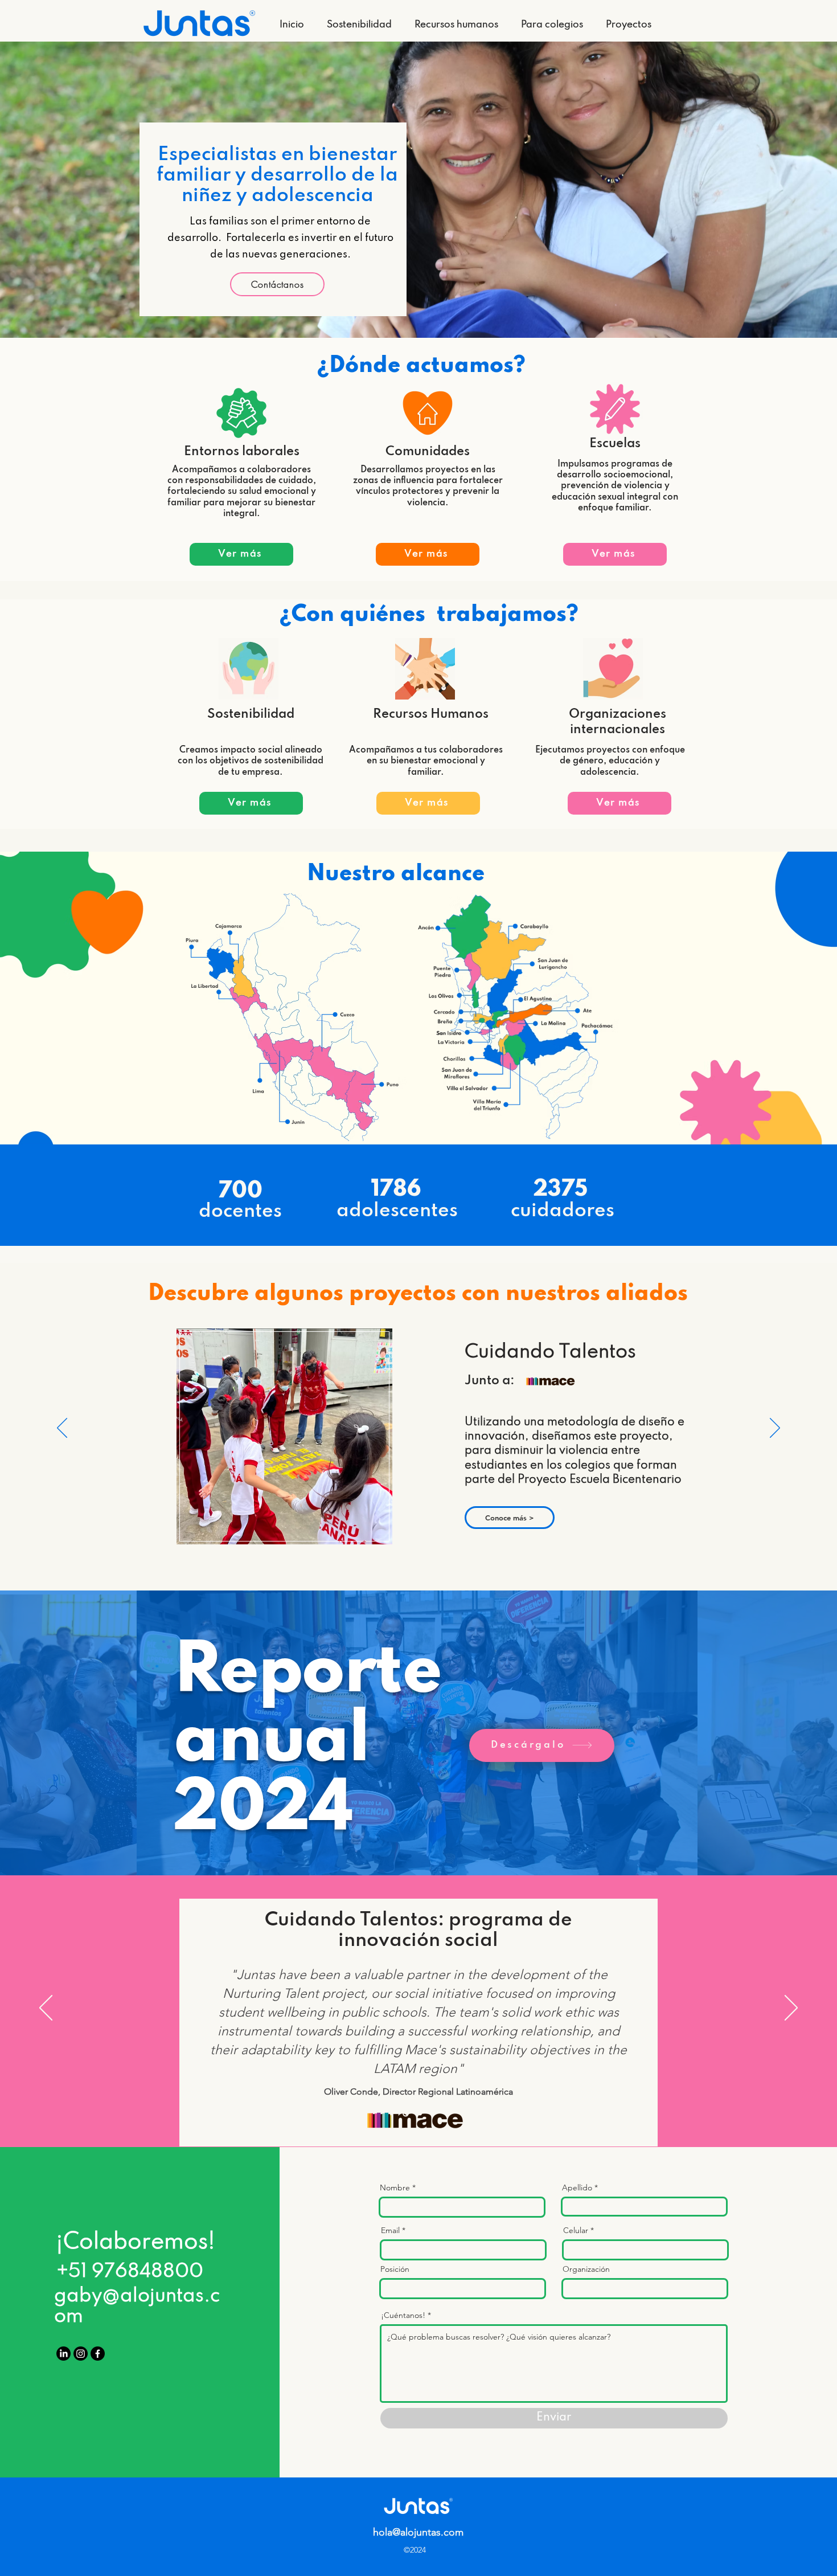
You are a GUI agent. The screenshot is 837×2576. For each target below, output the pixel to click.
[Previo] (62, 1429)
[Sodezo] (419, 2113)
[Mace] (405, 2113)
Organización (586, 2269)
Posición (395, 2269)
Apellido (577, 2187)
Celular (576, 2230)
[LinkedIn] (63, 2354)
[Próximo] (775, 1429)
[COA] (433, 2113)
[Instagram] (81, 2354)
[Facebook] (98, 2354)
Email (390, 2230)
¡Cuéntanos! (403, 2315)
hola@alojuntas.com (418, 2532)
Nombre (395, 2187)
